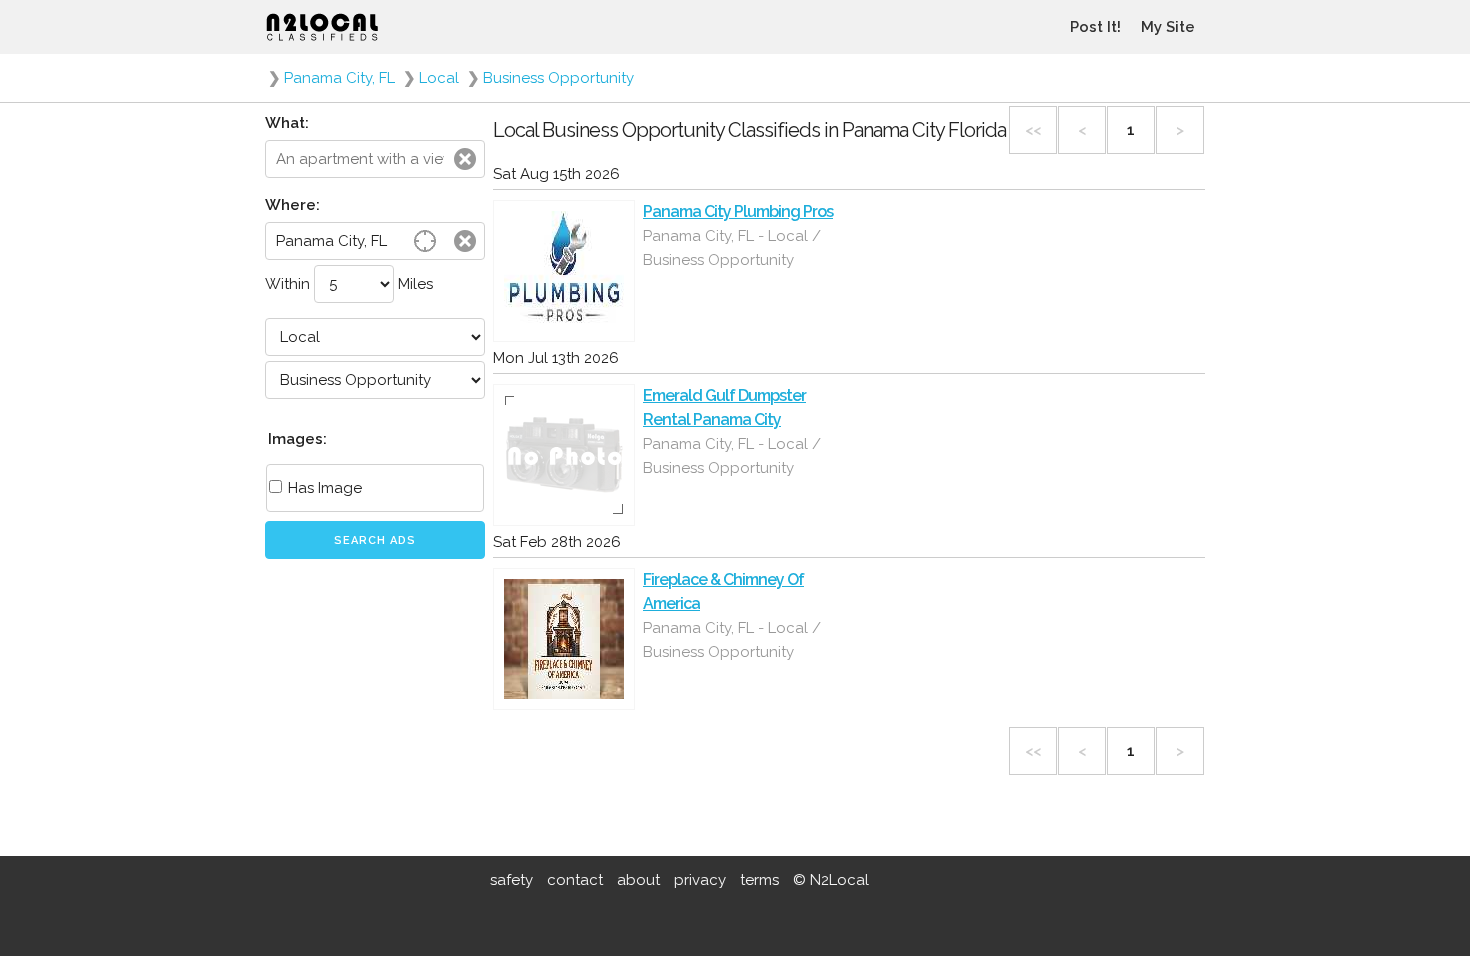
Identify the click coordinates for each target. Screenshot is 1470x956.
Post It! (1095, 27)
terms (759, 880)
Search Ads (375, 540)
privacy (700, 880)
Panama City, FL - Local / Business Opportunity (732, 248)
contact (575, 880)
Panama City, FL (339, 78)
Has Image (323, 488)
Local (439, 78)
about (638, 880)
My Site (1168, 27)
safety (511, 880)
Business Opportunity (558, 78)
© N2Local (831, 880)
